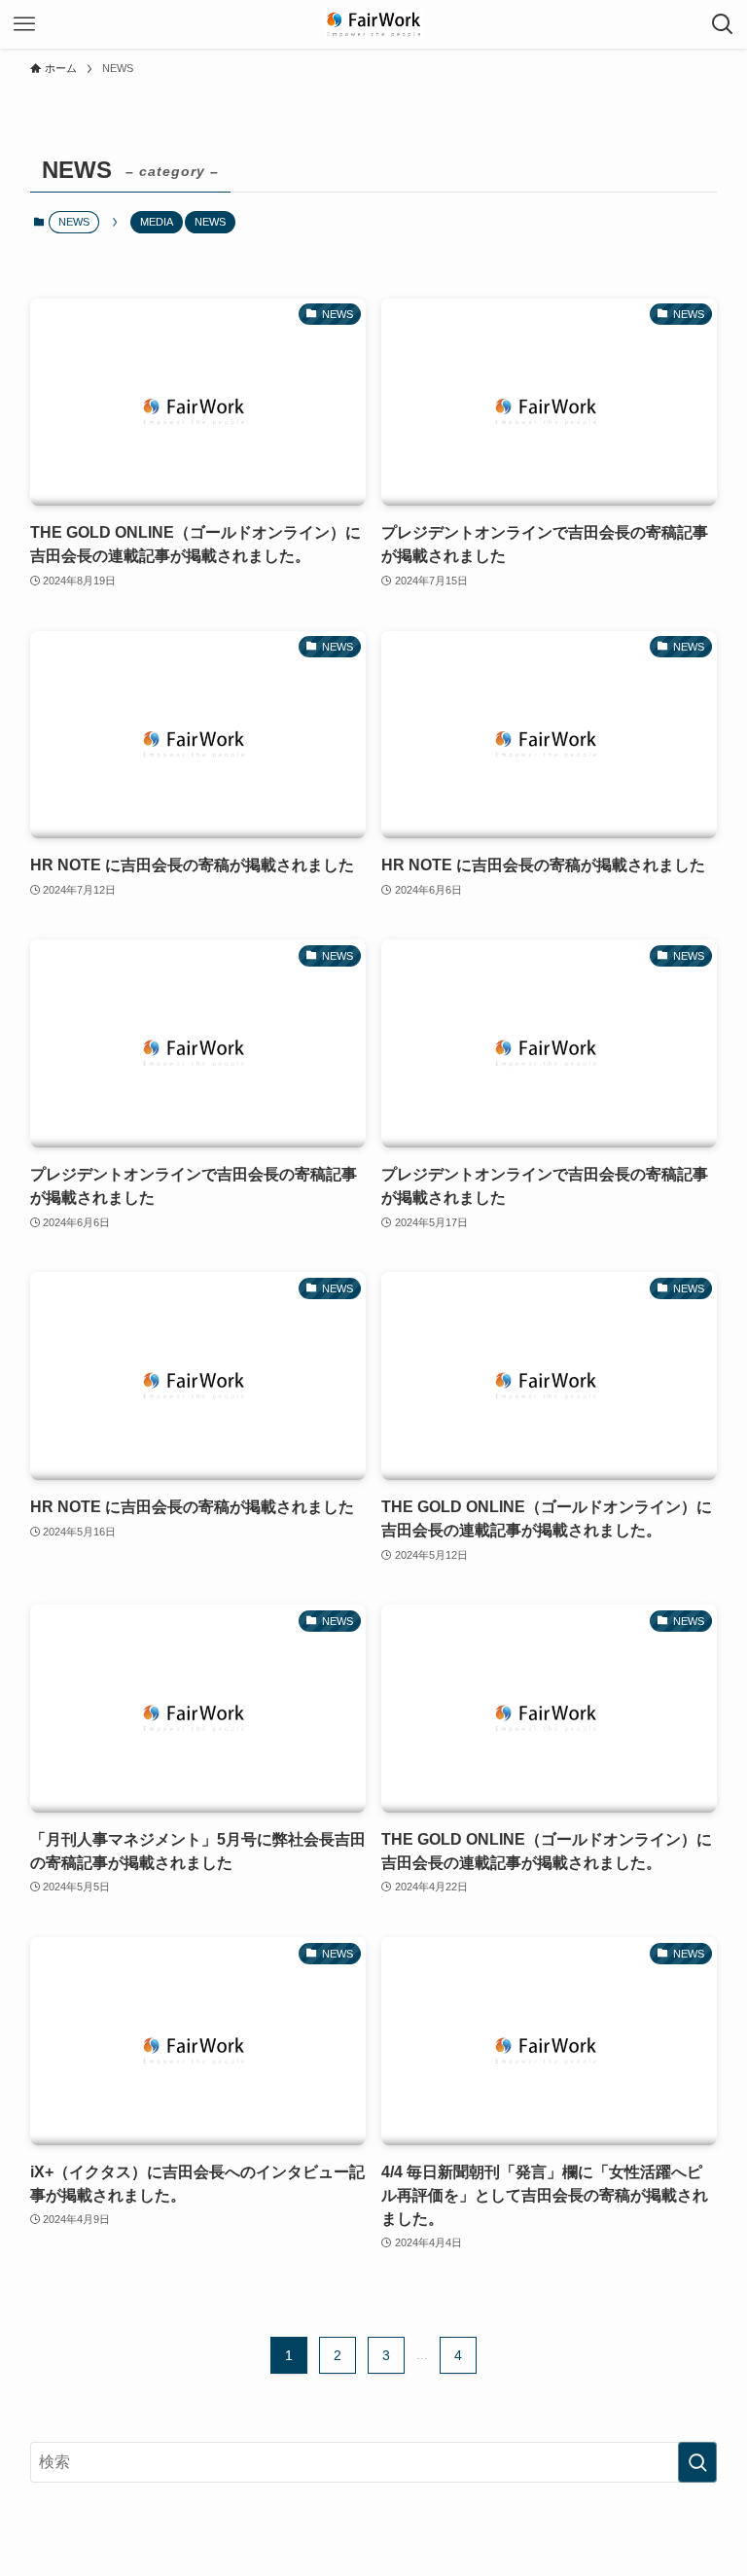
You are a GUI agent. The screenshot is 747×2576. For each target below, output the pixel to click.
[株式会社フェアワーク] (373, 24)
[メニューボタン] (24, 24)
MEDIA (157, 222)
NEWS (210, 222)
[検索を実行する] (697, 2462)
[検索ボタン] (723, 24)
